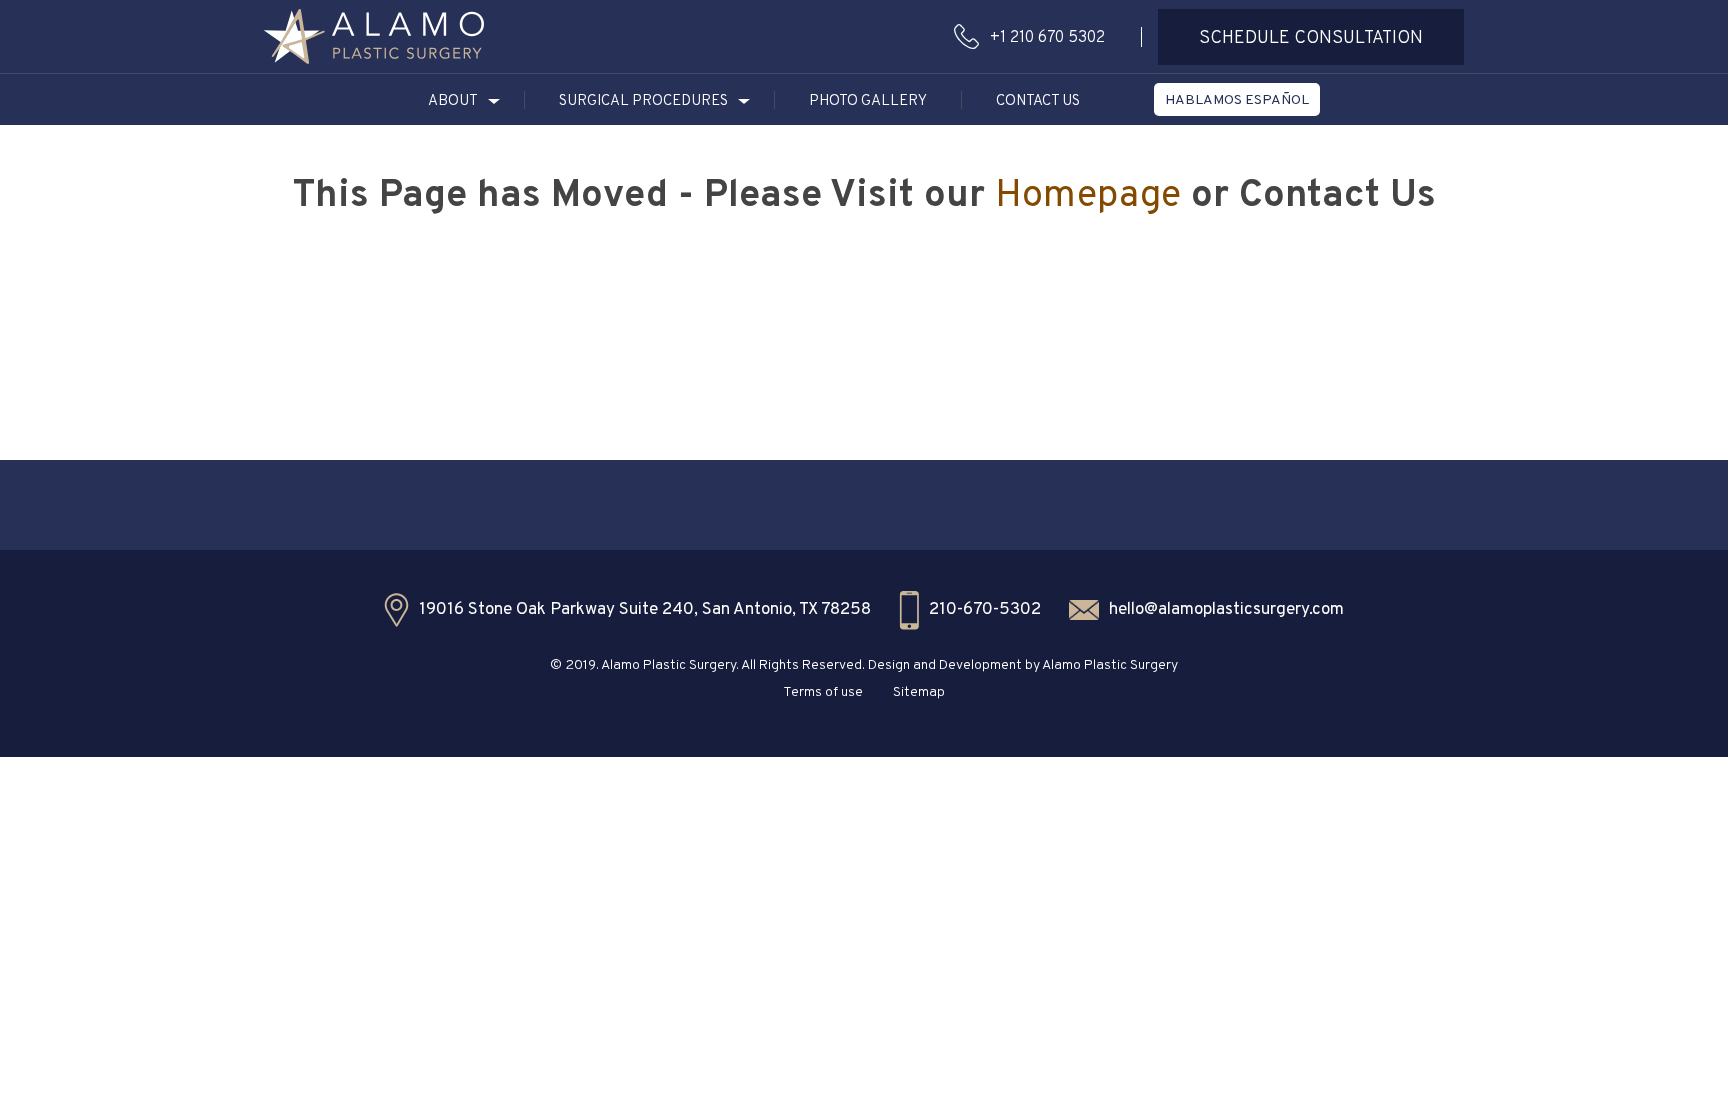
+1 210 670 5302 (1047, 38)
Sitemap (919, 692)
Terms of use (823, 692)
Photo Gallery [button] (868, 101)
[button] (374, 36)
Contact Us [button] (1038, 101)
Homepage (1088, 196)
